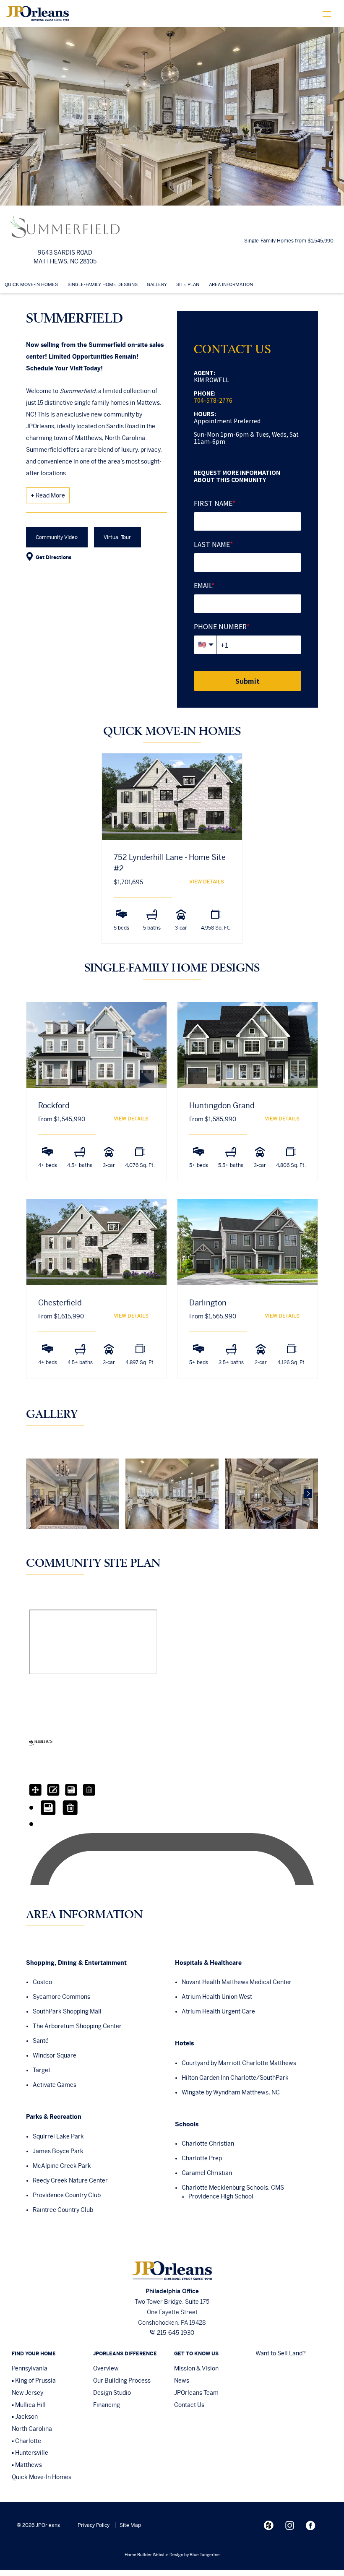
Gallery (157, 284)
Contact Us (189, 2405)
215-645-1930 (176, 2333)
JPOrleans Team (196, 2393)
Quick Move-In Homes (31, 284)
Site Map (130, 2525)
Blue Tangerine (205, 2555)
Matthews (29, 2465)
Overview (106, 2368)
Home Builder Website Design (154, 2555)
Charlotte (28, 2441)
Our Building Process (122, 2381)
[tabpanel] (172, 857)
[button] (10, 116)
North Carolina (32, 2429)
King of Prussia (35, 2381)
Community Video (57, 537)
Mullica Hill (30, 2405)
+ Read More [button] (48, 495)
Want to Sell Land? (281, 2353)
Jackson (26, 2417)
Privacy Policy (94, 2525)
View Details (207, 882)
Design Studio (112, 2393)
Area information (231, 284)
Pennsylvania (30, 2368)
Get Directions (53, 557)
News (182, 2381)
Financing (107, 2405)
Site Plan (188, 284)
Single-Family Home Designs (103, 284)
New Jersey (27, 2393)
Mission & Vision (196, 2368)
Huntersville (32, 2453)
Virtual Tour (117, 537)
